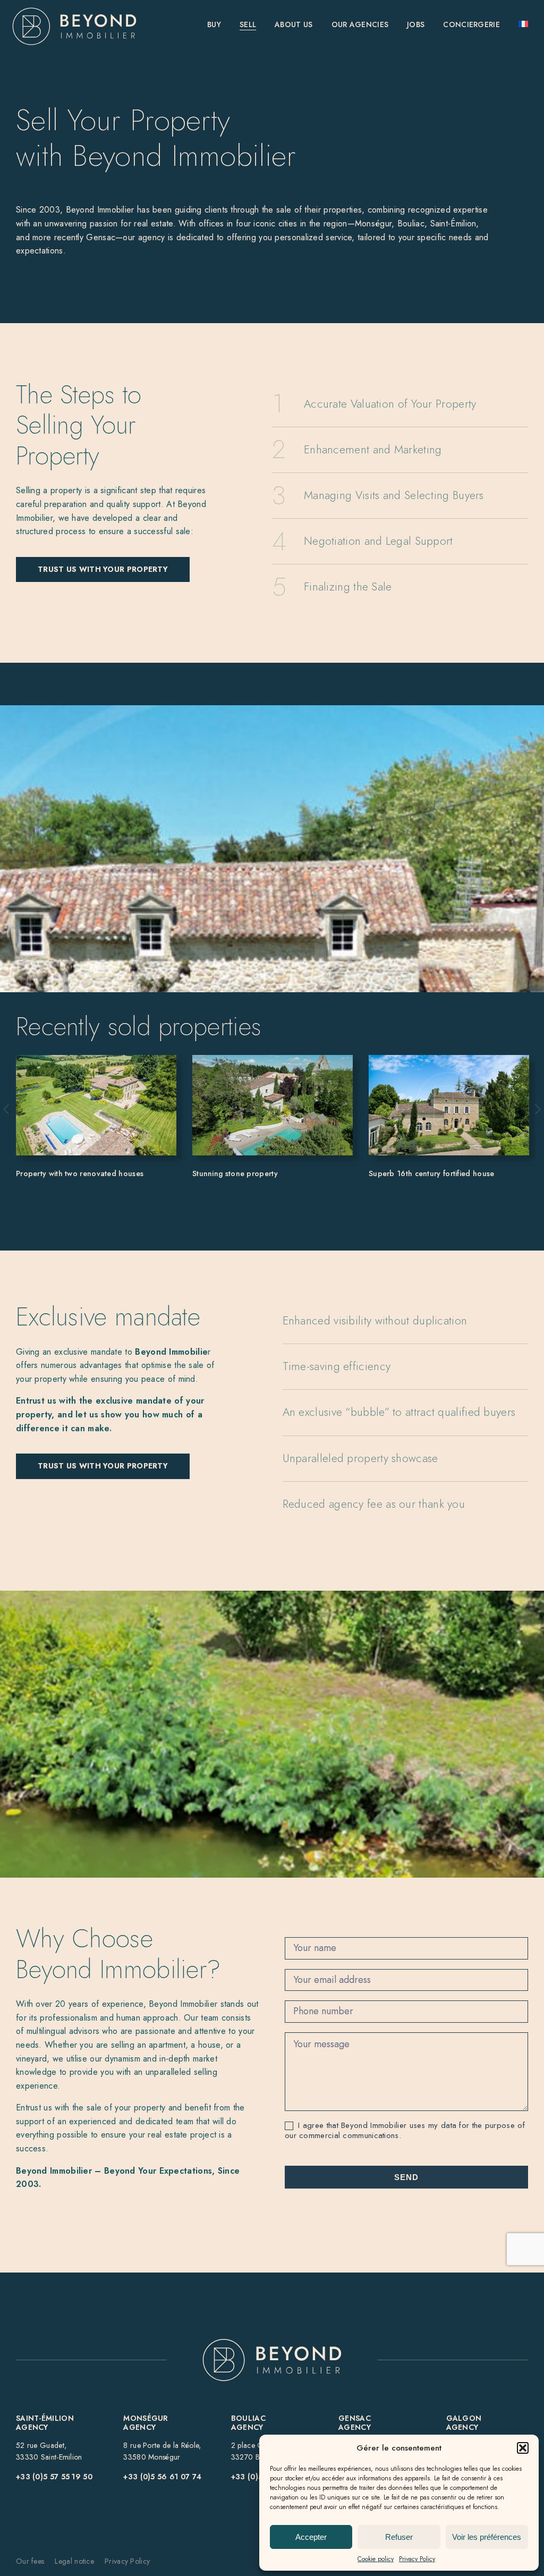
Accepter (311, 2537)
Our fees (30, 2561)
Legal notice (74, 2561)
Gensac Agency (355, 2423)
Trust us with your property (103, 569)
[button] (523, 2448)
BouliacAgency (248, 2423)
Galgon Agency (464, 2423)
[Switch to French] (523, 25)
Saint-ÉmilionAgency (45, 2423)
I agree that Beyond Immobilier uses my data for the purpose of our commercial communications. (405, 2131)
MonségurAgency (146, 2423)
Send (406, 2177)
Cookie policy (376, 2559)
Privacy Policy (417, 2559)
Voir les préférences (487, 2537)
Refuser (399, 2537)
